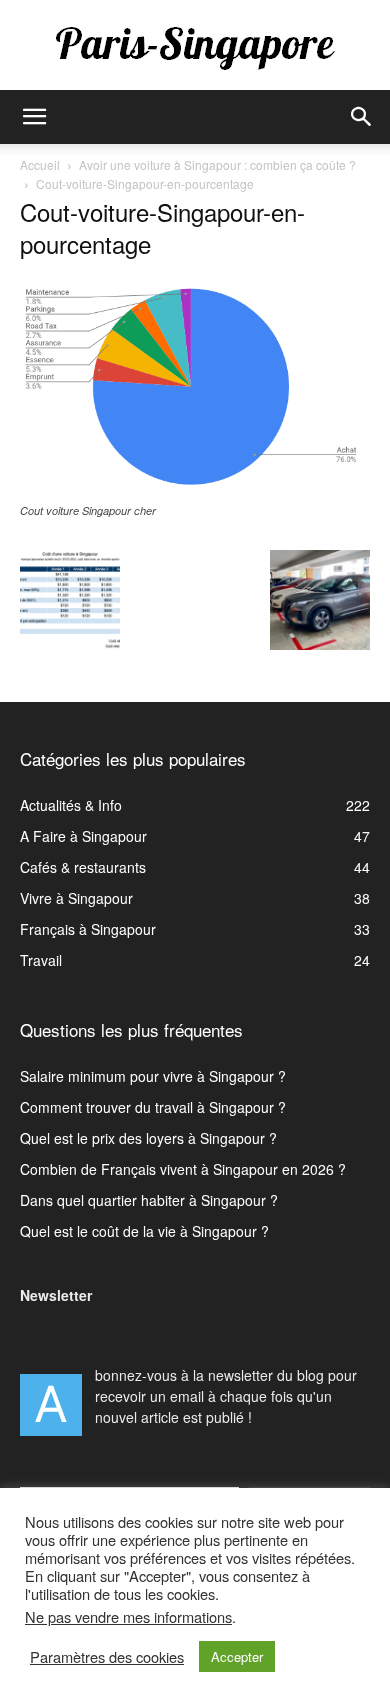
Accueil (40, 164)
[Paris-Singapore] (195, 47)
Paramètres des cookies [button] (107, 1657)
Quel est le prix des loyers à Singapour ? (148, 1138)
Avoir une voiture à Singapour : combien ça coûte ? (217, 164)
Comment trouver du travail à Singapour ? (153, 1107)
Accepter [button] (237, 1656)
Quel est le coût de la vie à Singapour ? (144, 1231)
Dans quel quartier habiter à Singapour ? (149, 1200)
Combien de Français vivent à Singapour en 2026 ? (183, 1169)
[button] (34, 117)
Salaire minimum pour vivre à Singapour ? (153, 1076)
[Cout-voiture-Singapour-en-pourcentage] (195, 491)
